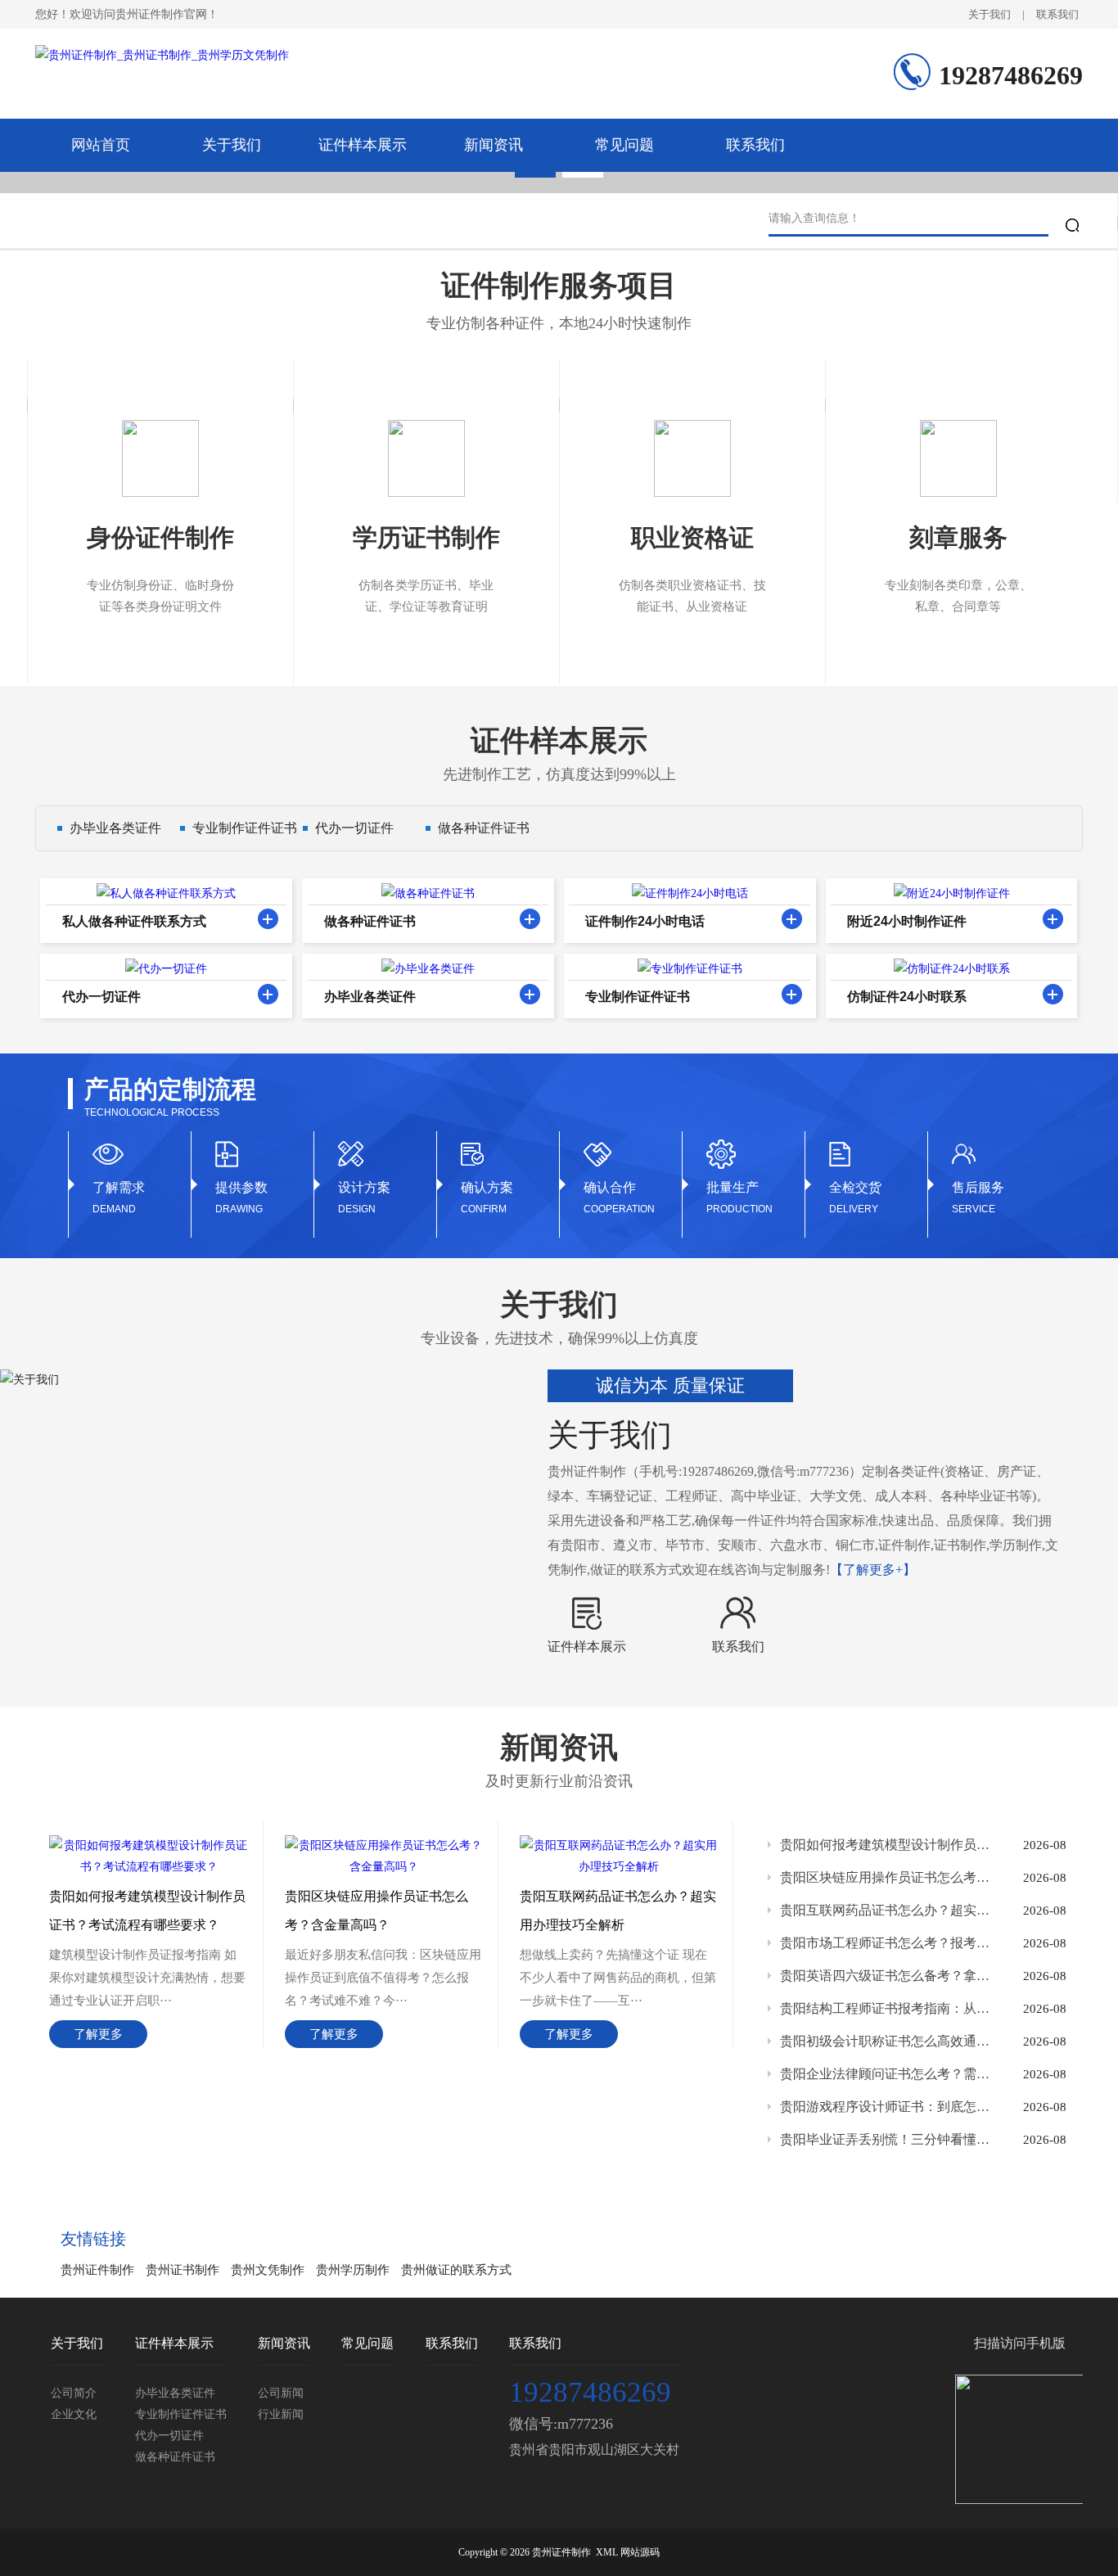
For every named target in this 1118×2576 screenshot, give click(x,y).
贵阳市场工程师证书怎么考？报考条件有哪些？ (886, 1943)
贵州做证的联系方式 (456, 2270)
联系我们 (1057, 14)
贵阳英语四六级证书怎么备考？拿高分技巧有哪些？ (886, 1976)
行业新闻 (281, 2414)
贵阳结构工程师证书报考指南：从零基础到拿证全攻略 (886, 2008)
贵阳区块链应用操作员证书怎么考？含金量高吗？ (886, 1877)
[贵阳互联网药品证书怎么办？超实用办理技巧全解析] (619, 1845)
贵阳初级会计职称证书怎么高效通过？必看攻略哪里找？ (886, 2041)
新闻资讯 (494, 145)
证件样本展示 (363, 145)
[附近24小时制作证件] (1053, 919)
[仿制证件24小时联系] (1053, 994)
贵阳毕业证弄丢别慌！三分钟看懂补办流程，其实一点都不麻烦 (886, 2139)
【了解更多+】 (873, 1570)
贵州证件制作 (97, 2270)
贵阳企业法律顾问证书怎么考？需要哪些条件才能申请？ (886, 2074)
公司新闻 (281, 2393)
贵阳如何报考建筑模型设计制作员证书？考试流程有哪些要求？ (886, 1845)
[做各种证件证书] (530, 919)
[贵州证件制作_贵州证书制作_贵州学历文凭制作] (162, 65)
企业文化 (74, 2414)
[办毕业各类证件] (530, 994)
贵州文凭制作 (268, 2270)
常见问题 (624, 145)
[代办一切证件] (268, 994)
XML (607, 2552)
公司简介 (74, 2393)
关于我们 (990, 14)
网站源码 (640, 2552)
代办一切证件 (354, 828)
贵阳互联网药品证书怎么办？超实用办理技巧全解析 (886, 1910)
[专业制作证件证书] (792, 994)
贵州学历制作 (353, 2270)
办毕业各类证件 (115, 828)
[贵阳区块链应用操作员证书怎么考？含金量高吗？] (384, 1845)
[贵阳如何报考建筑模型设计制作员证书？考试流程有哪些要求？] (149, 1845)
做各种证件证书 (484, 828)
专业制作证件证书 (245, 828)
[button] (535, 174)
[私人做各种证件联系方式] (268, 919)
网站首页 (101, 145)
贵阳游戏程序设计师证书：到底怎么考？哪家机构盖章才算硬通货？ (886, 2107)
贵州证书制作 (183, 2270)
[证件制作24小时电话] (792, 919)
